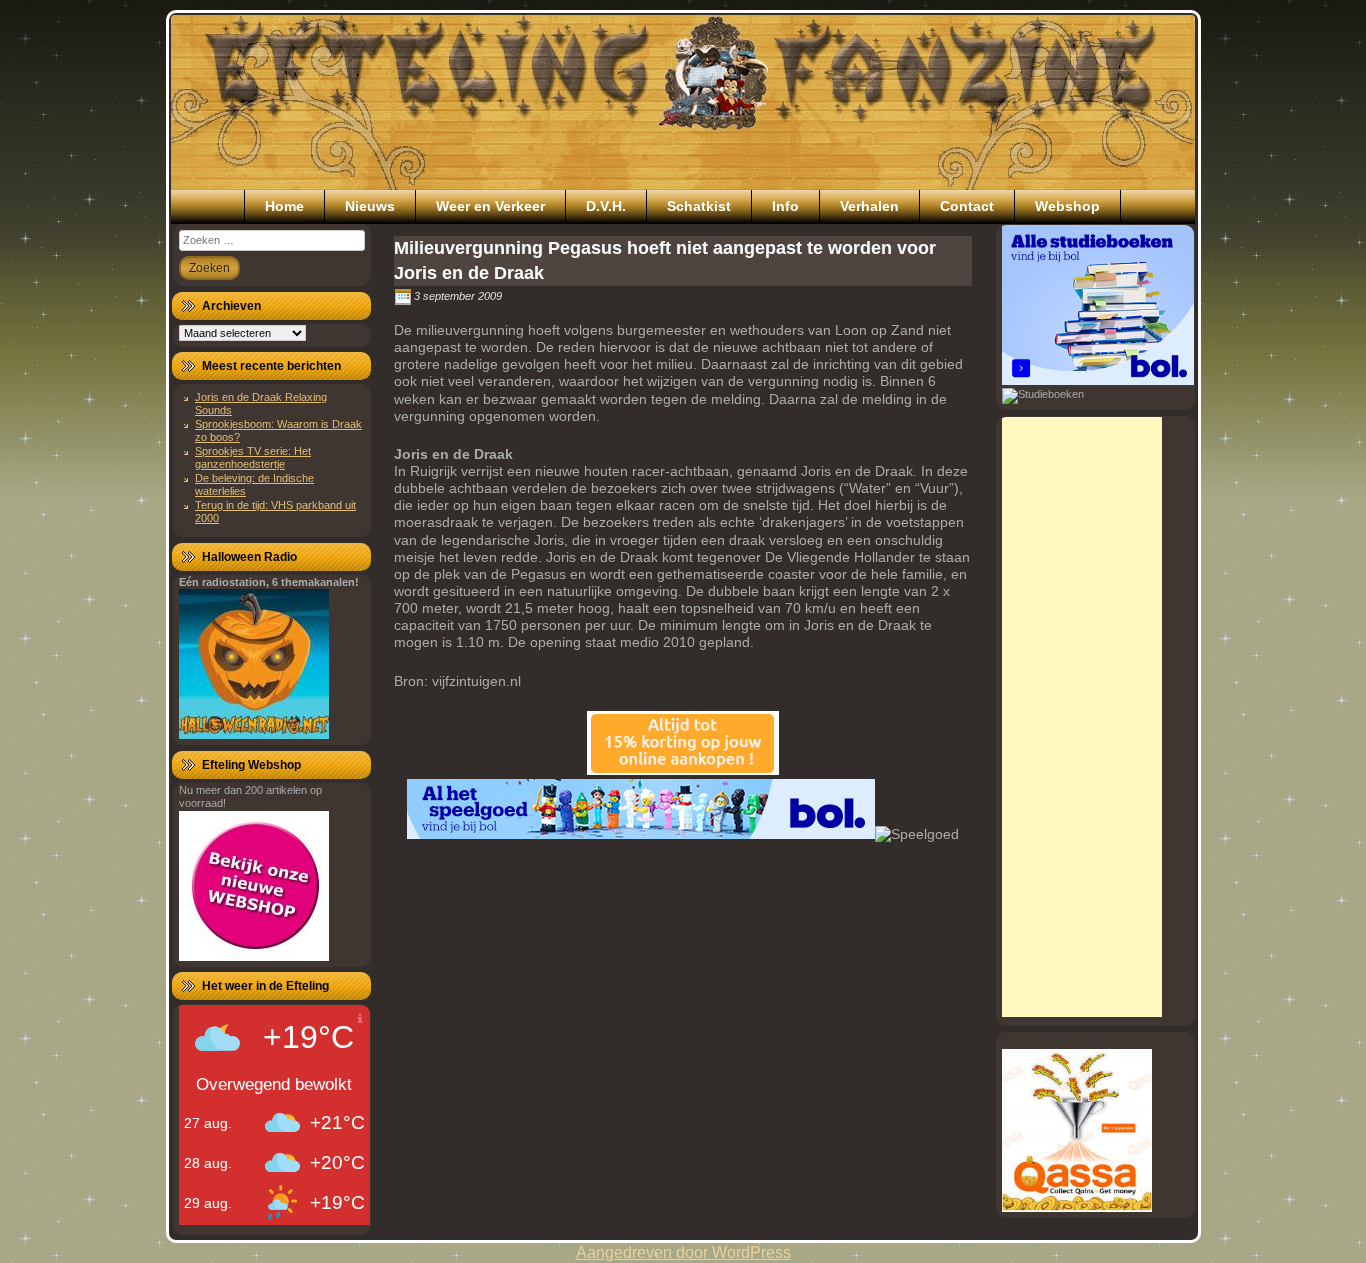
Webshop (1067, 206)
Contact (967, 206)
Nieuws (370, 206)
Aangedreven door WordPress (683, 1252)
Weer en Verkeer (490, 206)
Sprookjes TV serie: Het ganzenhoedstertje (253, 457)
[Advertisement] (1082, 717)
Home (284, 206)
